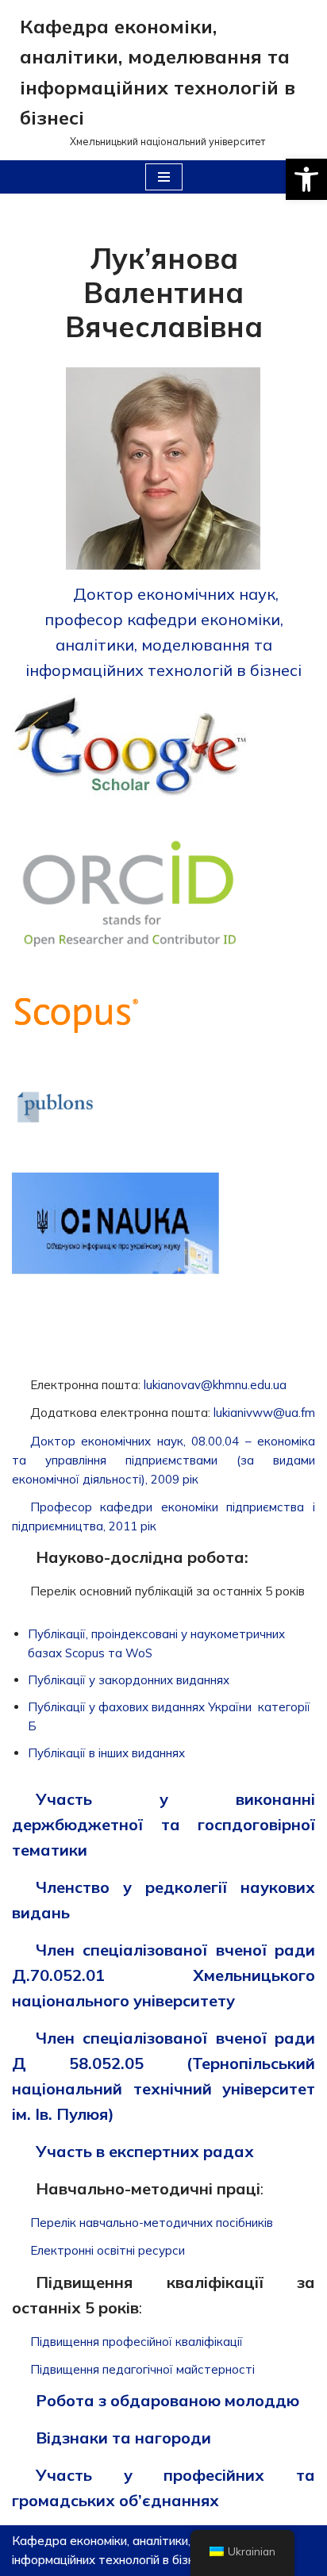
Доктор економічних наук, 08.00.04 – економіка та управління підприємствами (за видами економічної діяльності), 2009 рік (163, 1460)
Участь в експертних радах (145, 2151)
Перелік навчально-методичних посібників (152, 2223)
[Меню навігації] (164, 177)
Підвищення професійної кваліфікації (137, 2342)
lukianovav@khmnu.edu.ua (215, 1385)
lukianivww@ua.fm (264, 1413)
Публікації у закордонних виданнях (129, 1680)
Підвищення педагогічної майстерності (142, 2369)
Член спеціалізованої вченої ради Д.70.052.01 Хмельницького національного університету (163, 1975)
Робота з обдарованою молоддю (167, 2400)
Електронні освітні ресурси (108, 2250)
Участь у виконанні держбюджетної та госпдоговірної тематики (163, 1824)
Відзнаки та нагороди (123, 2438)
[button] (306, 179)
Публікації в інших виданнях (106, 1753)
